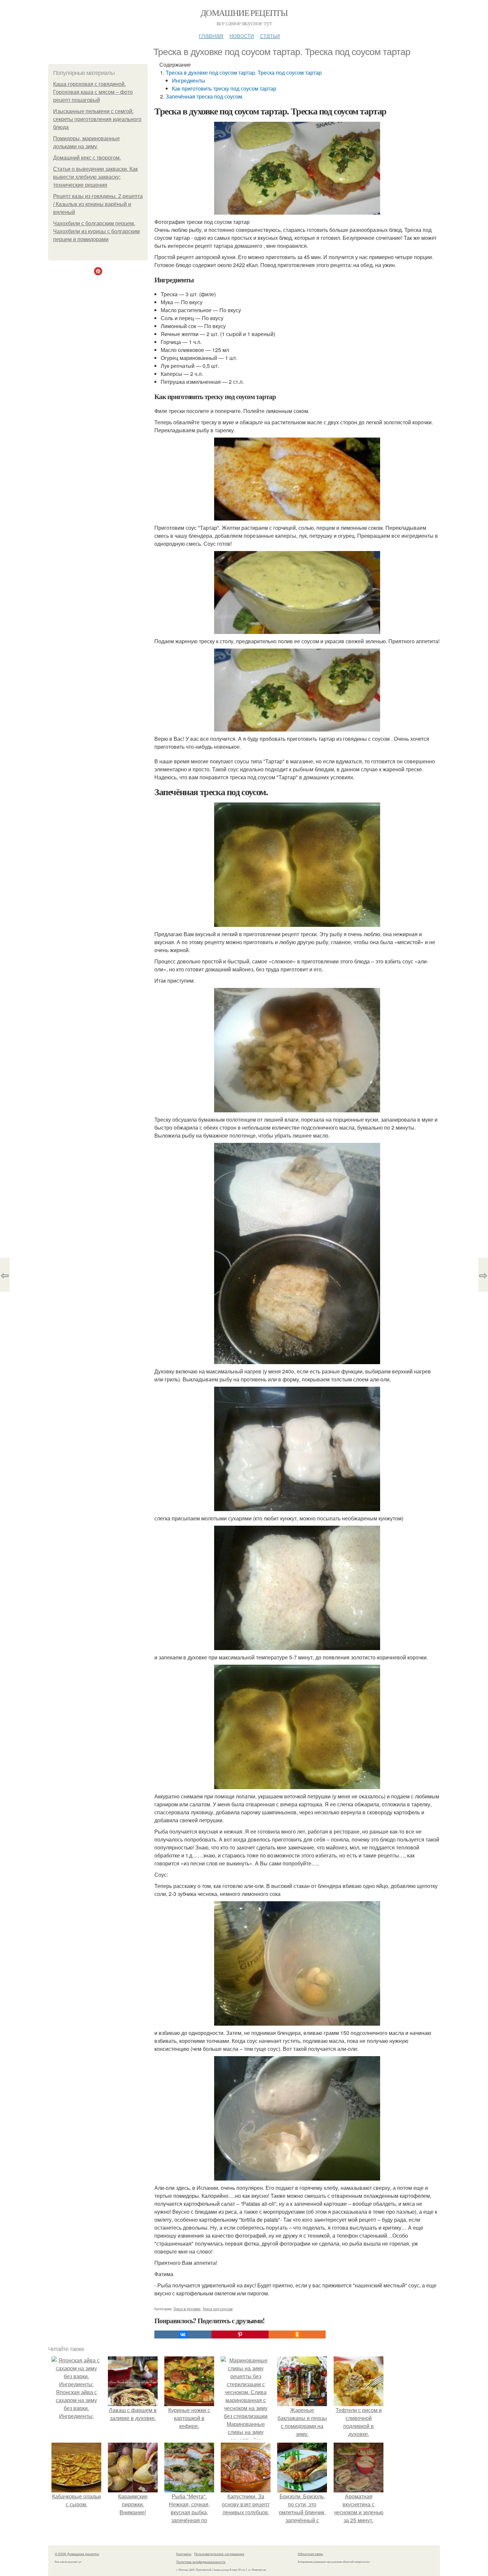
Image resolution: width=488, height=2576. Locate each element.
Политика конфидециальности (201, 2562)
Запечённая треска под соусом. (204, 96)
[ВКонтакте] (183, 2334)
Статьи (270, 35)
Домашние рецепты (244, 13)
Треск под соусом (218, 2309)
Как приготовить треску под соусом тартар (224, 88)
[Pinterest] (240, 2334)
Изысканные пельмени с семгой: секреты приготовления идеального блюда (97, 119)
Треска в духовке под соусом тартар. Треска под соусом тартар (244, 72)
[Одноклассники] (297, 2334)
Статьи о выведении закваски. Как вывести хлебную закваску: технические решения (95, 177)
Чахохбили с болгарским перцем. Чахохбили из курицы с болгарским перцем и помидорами (96, 231)
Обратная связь (310, 2554)
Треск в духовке (187, 2309)
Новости (242, 35)
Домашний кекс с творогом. (87, 158)
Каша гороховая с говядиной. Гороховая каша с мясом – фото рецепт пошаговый (93, 92)
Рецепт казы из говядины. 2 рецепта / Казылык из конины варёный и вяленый (98, 204)
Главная (211, 35)
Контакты (184, 2554)
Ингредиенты (189, 80)
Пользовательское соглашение (219, 2554)
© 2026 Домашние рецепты (77, 2554)
